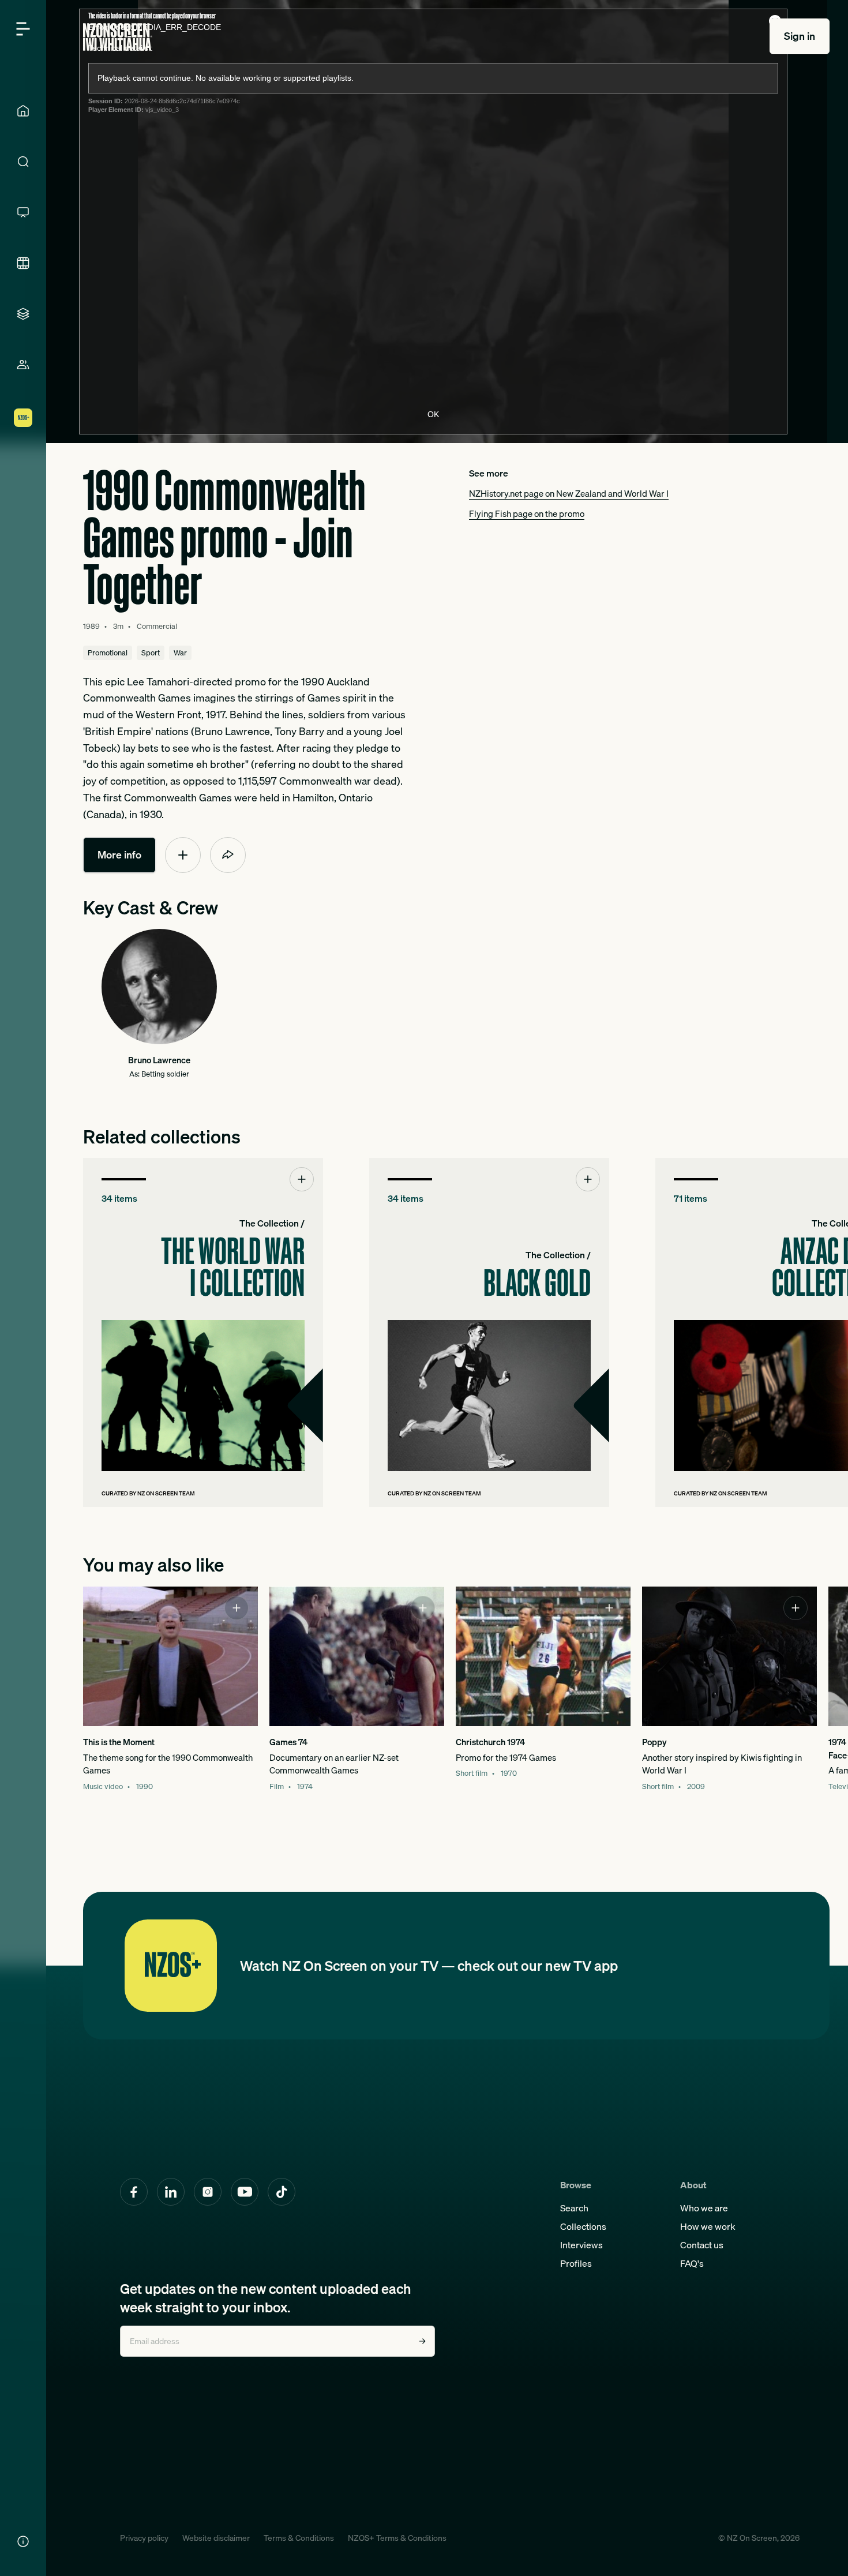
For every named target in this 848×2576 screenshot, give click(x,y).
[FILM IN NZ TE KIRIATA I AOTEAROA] (23, 263)
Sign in (800, 36)
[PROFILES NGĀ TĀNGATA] (23, 365)
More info (119, 855)
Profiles (576, 2263)
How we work (708, 2226)
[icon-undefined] (183, 855)
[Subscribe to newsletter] (422, 2341)
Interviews (581, 2245)
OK (433, 414)
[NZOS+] (23, 418)
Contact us (702, 2245)
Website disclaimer (216, 2538)
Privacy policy (144, 2538)
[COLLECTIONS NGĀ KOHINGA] (23, 314)
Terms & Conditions (299, 2538)
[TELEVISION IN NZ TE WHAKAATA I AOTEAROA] (23, 212)
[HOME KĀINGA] (23, 111)
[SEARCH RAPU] (23, 162)
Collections (583, 2226)
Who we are (704, 2208)
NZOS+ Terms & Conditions (397, 2538)
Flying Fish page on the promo (527, 513)
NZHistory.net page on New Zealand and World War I (569, 493)
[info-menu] (23, 2541)
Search (574, 2208)
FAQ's (692, 2263)
